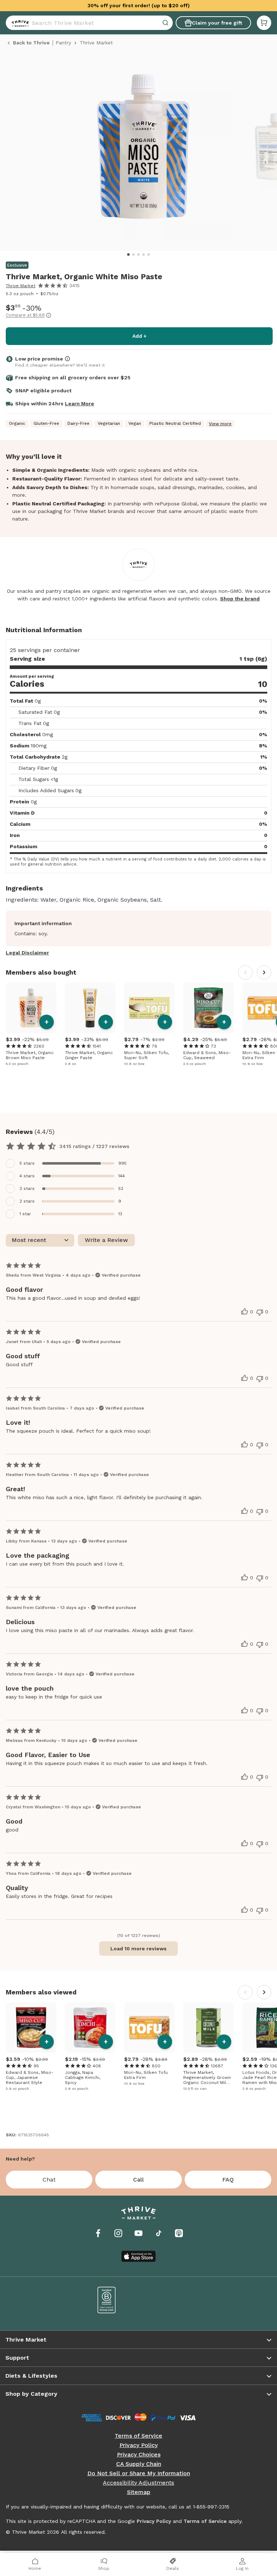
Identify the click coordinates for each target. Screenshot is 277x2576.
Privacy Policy (138, 2445)
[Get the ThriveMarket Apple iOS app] (138, 2256)
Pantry (63, 43)
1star (25, 1214)
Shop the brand (240, 599)
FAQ (228, 2180)
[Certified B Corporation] (107, 2300)
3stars (27, 1188)
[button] (264, 23)
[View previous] (245, 972)
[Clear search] (166, 23)
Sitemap (139, 2492)
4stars (27, 1176)
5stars (27, 1163)
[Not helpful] (260, 1312)
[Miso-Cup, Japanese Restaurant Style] (31, 2028)
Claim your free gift (217, 23)
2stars (27, 1201)
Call (138, 2180)
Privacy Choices (139, 2455)
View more (220, 424)
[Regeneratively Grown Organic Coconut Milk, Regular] (208, 2028)
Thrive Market (21, 286)
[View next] (264, 972)
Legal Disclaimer (27, 953)
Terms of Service (138, 2436)
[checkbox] (138, 1163)
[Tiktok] (159, 2233)
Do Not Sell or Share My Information (139, 2473)
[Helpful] (245, 1312)
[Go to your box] (264, 23)
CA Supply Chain (139, 2464)
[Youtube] (138, 2233)
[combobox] (89, 23)
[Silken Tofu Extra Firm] (149, 2028)
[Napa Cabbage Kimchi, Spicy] (90, 2028)
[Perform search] (19, 23)
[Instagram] (118, 2233)
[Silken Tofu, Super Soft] (149, 1008)
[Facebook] (98, 2233)
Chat (49, 2180)
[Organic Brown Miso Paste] (31, 1008)
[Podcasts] (179, 2233)
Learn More (80, 404)
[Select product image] (143, 150)
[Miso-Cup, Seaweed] (208, 1008)
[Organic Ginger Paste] (90, 1008)
